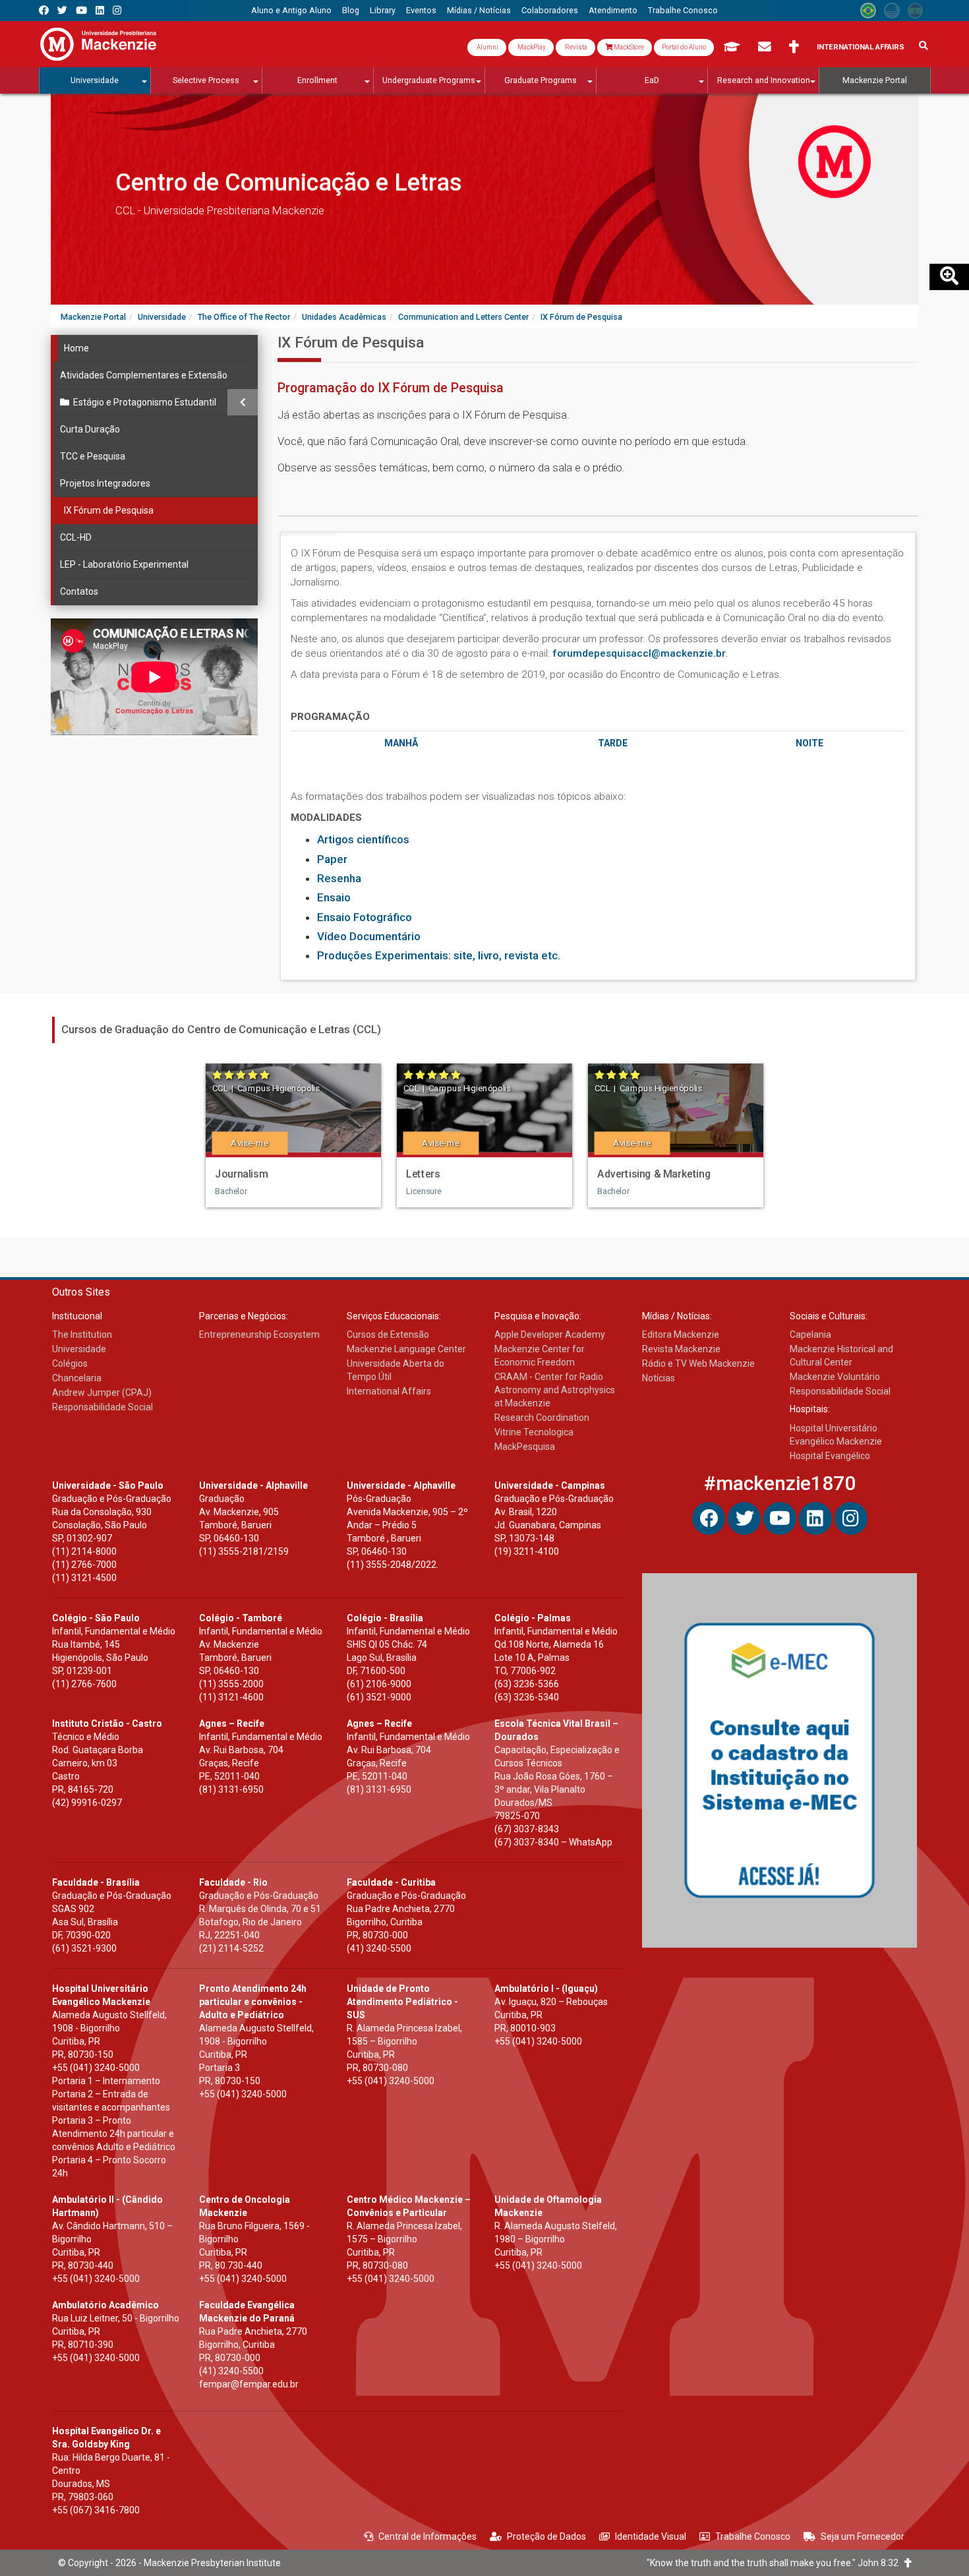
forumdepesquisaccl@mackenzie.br (639, 653)
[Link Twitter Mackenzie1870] (62, 10)
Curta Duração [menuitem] (90, 429)
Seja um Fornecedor (863, 2536)
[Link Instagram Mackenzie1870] (117, 10)
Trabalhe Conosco (753, 2536)
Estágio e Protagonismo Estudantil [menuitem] (145, 402)
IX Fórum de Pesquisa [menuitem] (109, 510)
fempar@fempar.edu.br (249, 2384)
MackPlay (531, 47)
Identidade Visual (651, 2536)
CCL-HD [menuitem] (76, 537)
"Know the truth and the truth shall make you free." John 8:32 (776, 2563)
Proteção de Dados (546, 2536)
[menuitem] (291, 11)
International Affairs (861, 47)
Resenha (339, 878)
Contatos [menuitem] (79, 591)
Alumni (487, 47)
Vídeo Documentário (369, 936)
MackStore (628, 47)
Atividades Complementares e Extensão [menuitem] (144, 375)
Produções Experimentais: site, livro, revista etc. (439, 955)
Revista (575, 47)
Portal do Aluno (684, 47)
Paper (332, 859)
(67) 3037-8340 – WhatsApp (553, 1842)
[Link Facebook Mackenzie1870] (44, 10)
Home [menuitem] (76, 348)
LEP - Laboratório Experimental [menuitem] (124, 564)
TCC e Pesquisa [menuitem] (93, 456)
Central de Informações (427, 2536)
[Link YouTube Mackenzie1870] (81, 10)
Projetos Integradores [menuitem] (105, 483)
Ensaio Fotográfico (365, 917)
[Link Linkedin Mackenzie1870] (100, 10)
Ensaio (334, 897)
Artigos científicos (363, 839)
